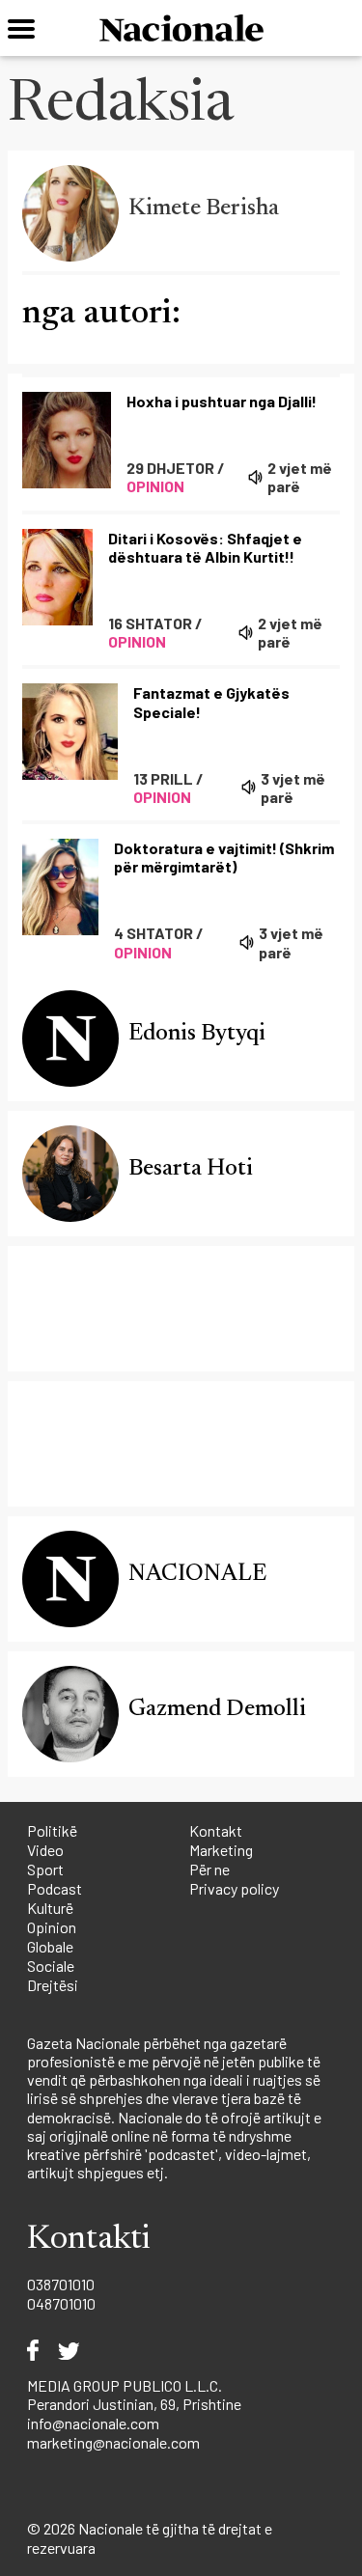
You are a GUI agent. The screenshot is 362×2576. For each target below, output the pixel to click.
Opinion (52, 1927)
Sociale (51, 1966)
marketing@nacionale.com (113, 2442)
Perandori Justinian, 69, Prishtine (134, 2404)
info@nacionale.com (93, 2423)
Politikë (52, 1830)
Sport (45, 1869)
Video (45, 1850)
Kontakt (216, 1830)
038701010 (61, 2284)
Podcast (55, 1888)
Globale (50, 1946)
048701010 (61, 2303)
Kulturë (50, 1908)
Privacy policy (234, 1888)
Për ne (209, 1869)
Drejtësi (53, 1985)
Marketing (221, 1850)
